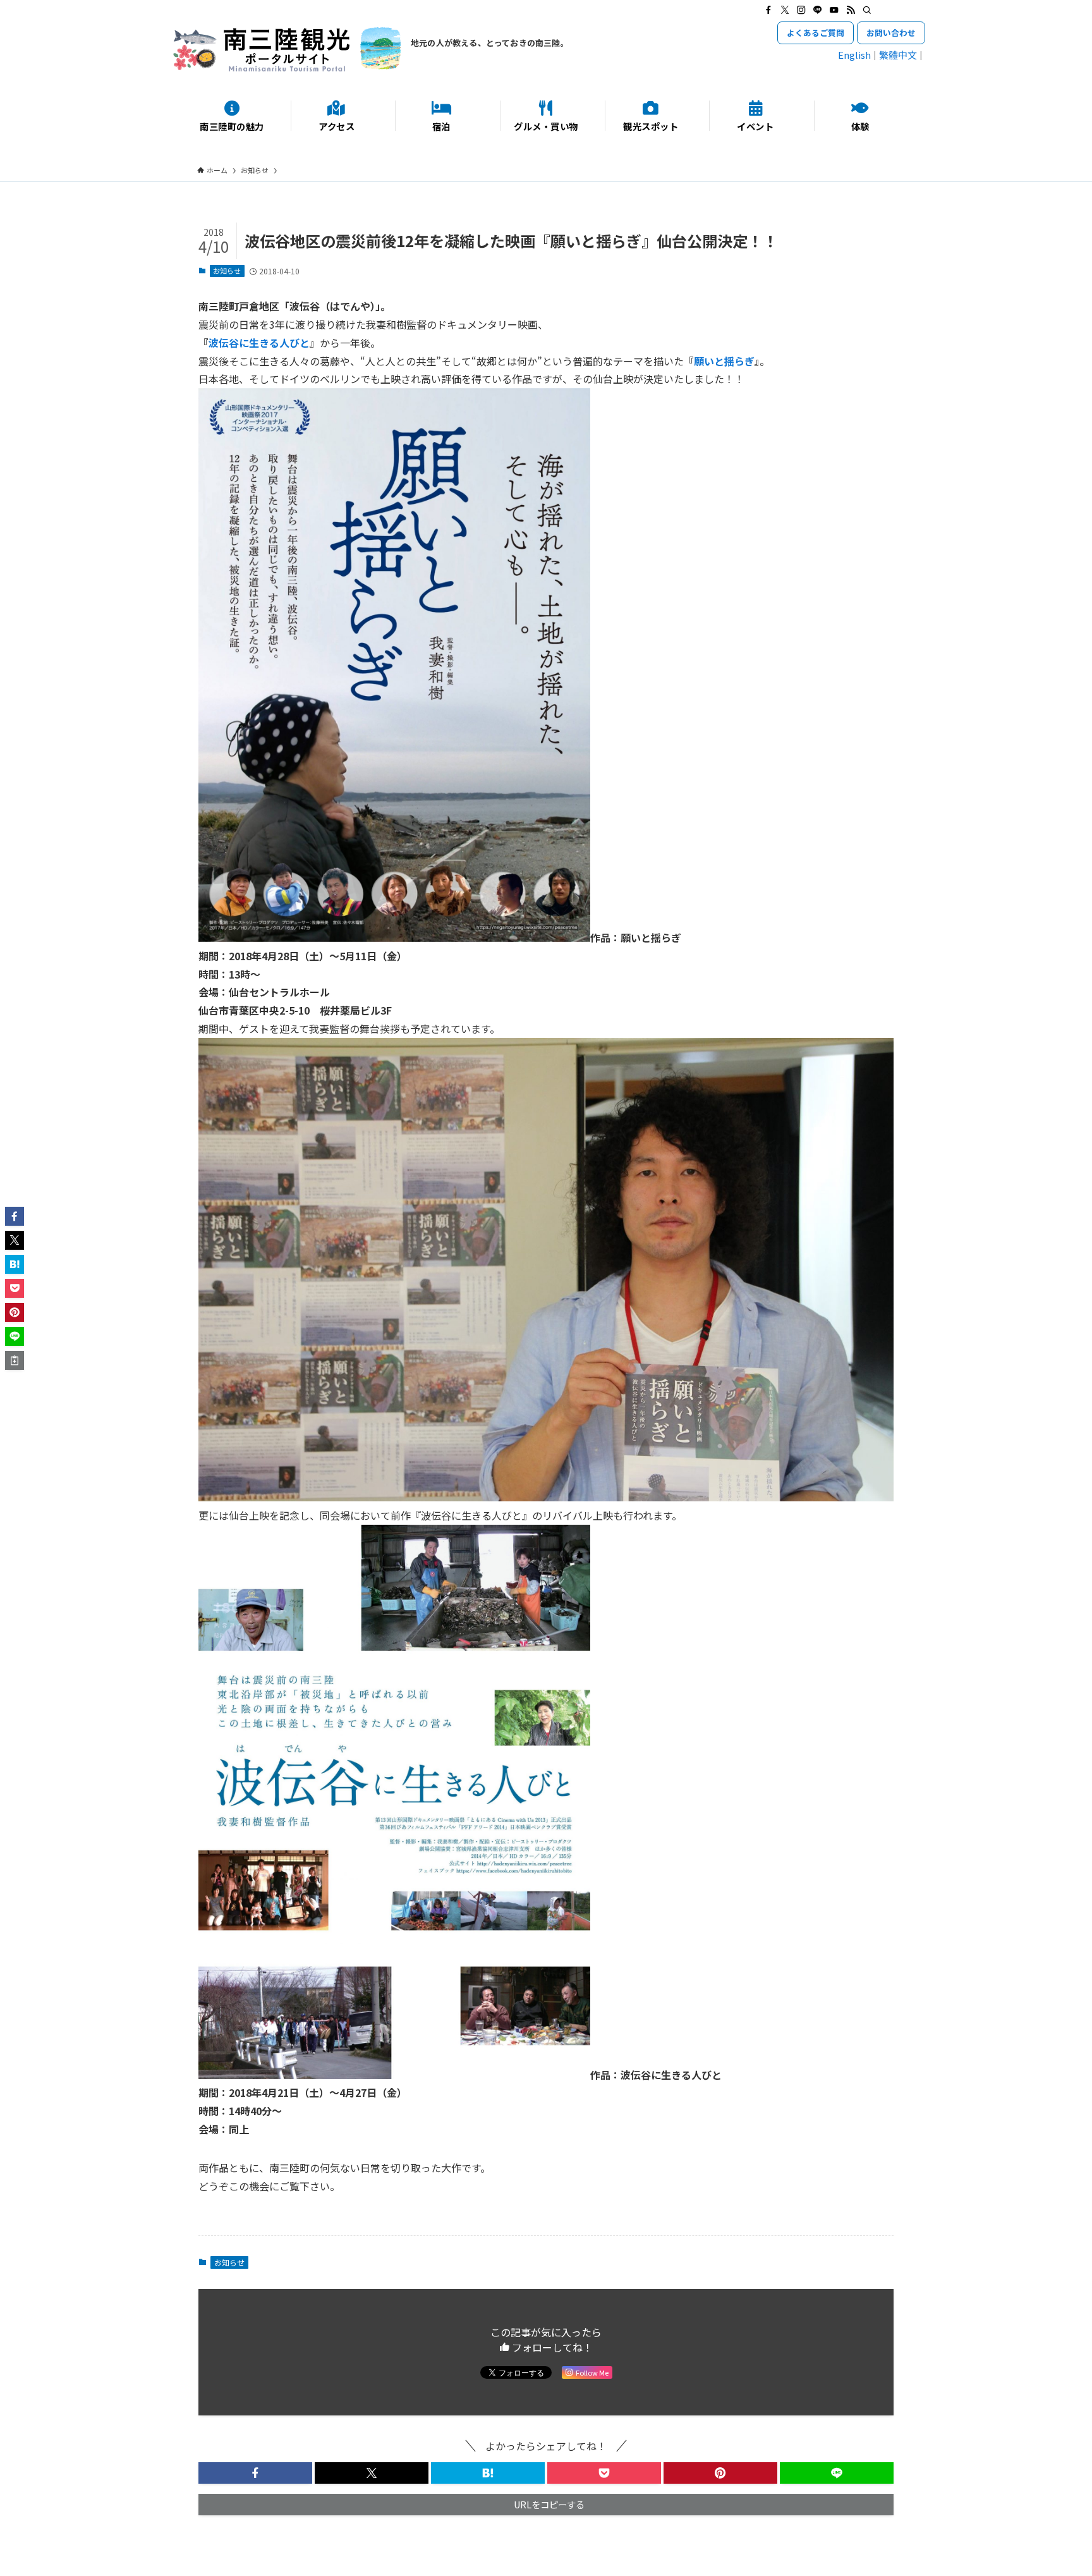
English (854, 55)
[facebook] (768, 10)
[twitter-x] (785, 10)
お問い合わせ (891, 33)
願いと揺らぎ (724, 361)
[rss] (851, 10)
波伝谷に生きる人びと (259, 343)
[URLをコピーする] (15, 1360)
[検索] (867, 10)
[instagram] (801, 10)
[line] (818, 10)
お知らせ (227, 271)
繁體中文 (898, 55)
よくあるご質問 (816, 33)
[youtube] (834, 10)
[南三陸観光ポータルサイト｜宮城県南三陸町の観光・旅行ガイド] (287, 49)
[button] (255, 2473)
